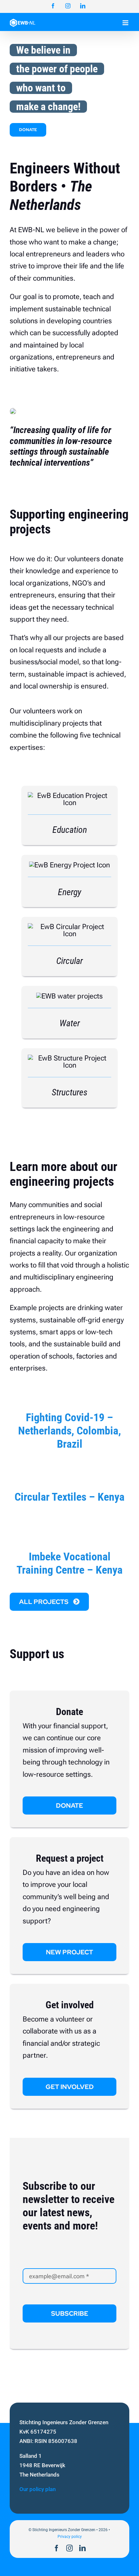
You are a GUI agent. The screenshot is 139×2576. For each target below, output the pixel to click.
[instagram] (69, 2548)
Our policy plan (37, 2489)
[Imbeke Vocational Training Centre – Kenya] (69, 1523)
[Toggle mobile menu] (126, 23)
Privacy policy (70, 2537)
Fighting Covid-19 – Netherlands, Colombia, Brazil (69, 1431)
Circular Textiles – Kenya (69, 1497)
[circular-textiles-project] (69, 1470)
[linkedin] (82, 2548)
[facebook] (57, 2548)
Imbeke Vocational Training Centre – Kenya (69, 1563)
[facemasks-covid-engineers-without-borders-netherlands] (69, 1391)
